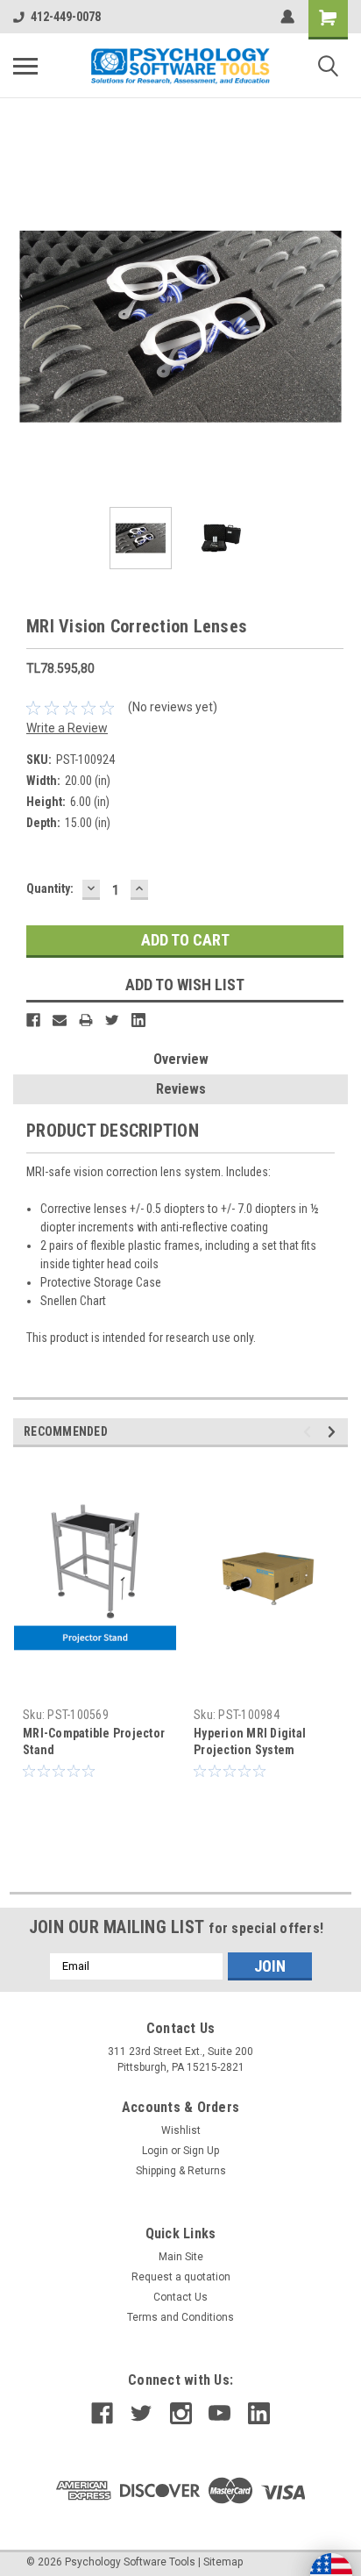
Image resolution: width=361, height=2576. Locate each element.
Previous (26, 326)
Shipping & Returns (181, 2171)
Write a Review (67, 728)
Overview (181, 1059)
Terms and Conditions (180, 2317)
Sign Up (201, 2151)
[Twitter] (112, 1020)
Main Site (181, 2257)
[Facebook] (33, 1020)
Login (155, 2151)
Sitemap (223, 2562)
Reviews (181, 1089)
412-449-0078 (66, 17)
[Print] (86, 1020)
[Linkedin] (138, 1020)
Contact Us (180, 2297)
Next (335, 326)
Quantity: (50, 888)
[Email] (60, 1020)
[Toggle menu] (25, 66)
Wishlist (181, 2130)
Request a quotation (181, 2277)
